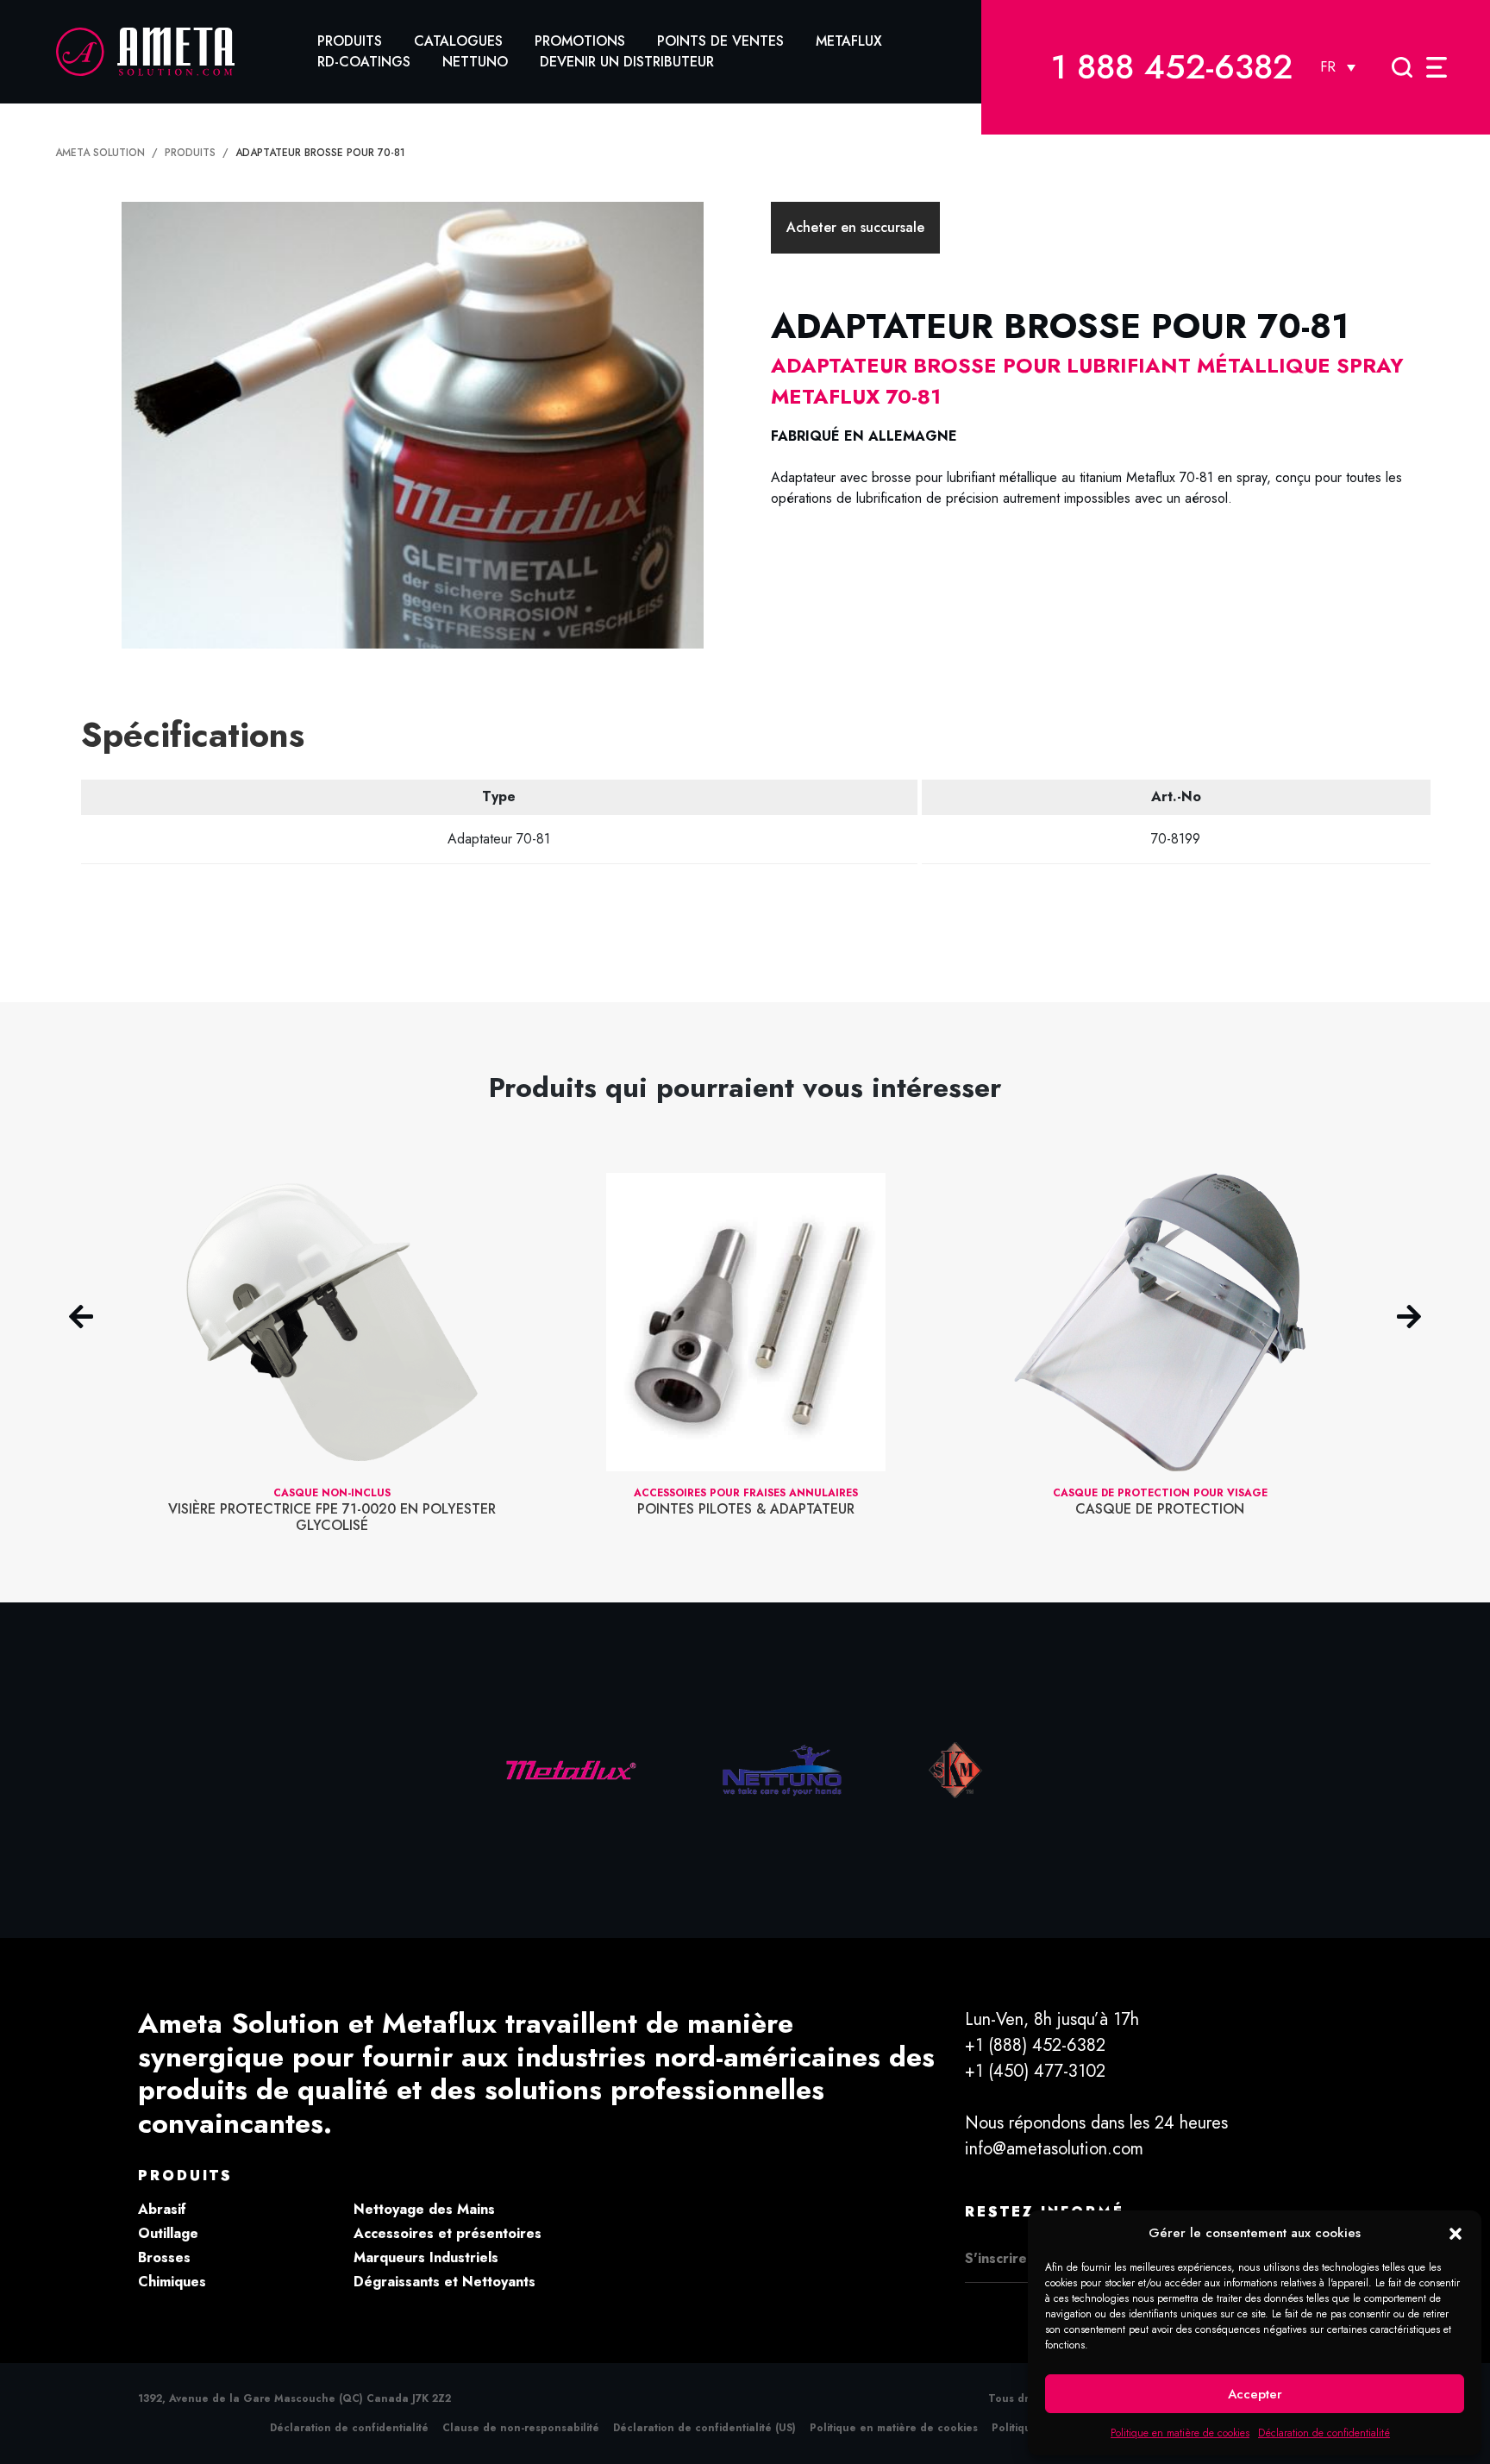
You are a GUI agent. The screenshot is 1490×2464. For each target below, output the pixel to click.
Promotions (580, 41)
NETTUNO (475, 62)
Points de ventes (720, 41)
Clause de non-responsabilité (521, 2428)
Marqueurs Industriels (426, 2257)
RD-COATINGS (364, 62)
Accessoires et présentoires (448, 2233)
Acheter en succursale (855, 227)
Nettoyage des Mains (424, 2209)
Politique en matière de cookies (1180, 2433)
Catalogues (458, 41)
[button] (1456, 2233)
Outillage (168, 2233)
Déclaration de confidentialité (1324, 2433)
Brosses (164, 2257)
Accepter (1255, 2394)
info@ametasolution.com (1054, 2149)
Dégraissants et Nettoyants (444, 2282)
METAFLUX (849, 41)
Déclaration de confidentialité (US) (704, 2428)
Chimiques (172, 2282)
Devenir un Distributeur (627, 62)
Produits (350, 41)
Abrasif (162, 2209)
